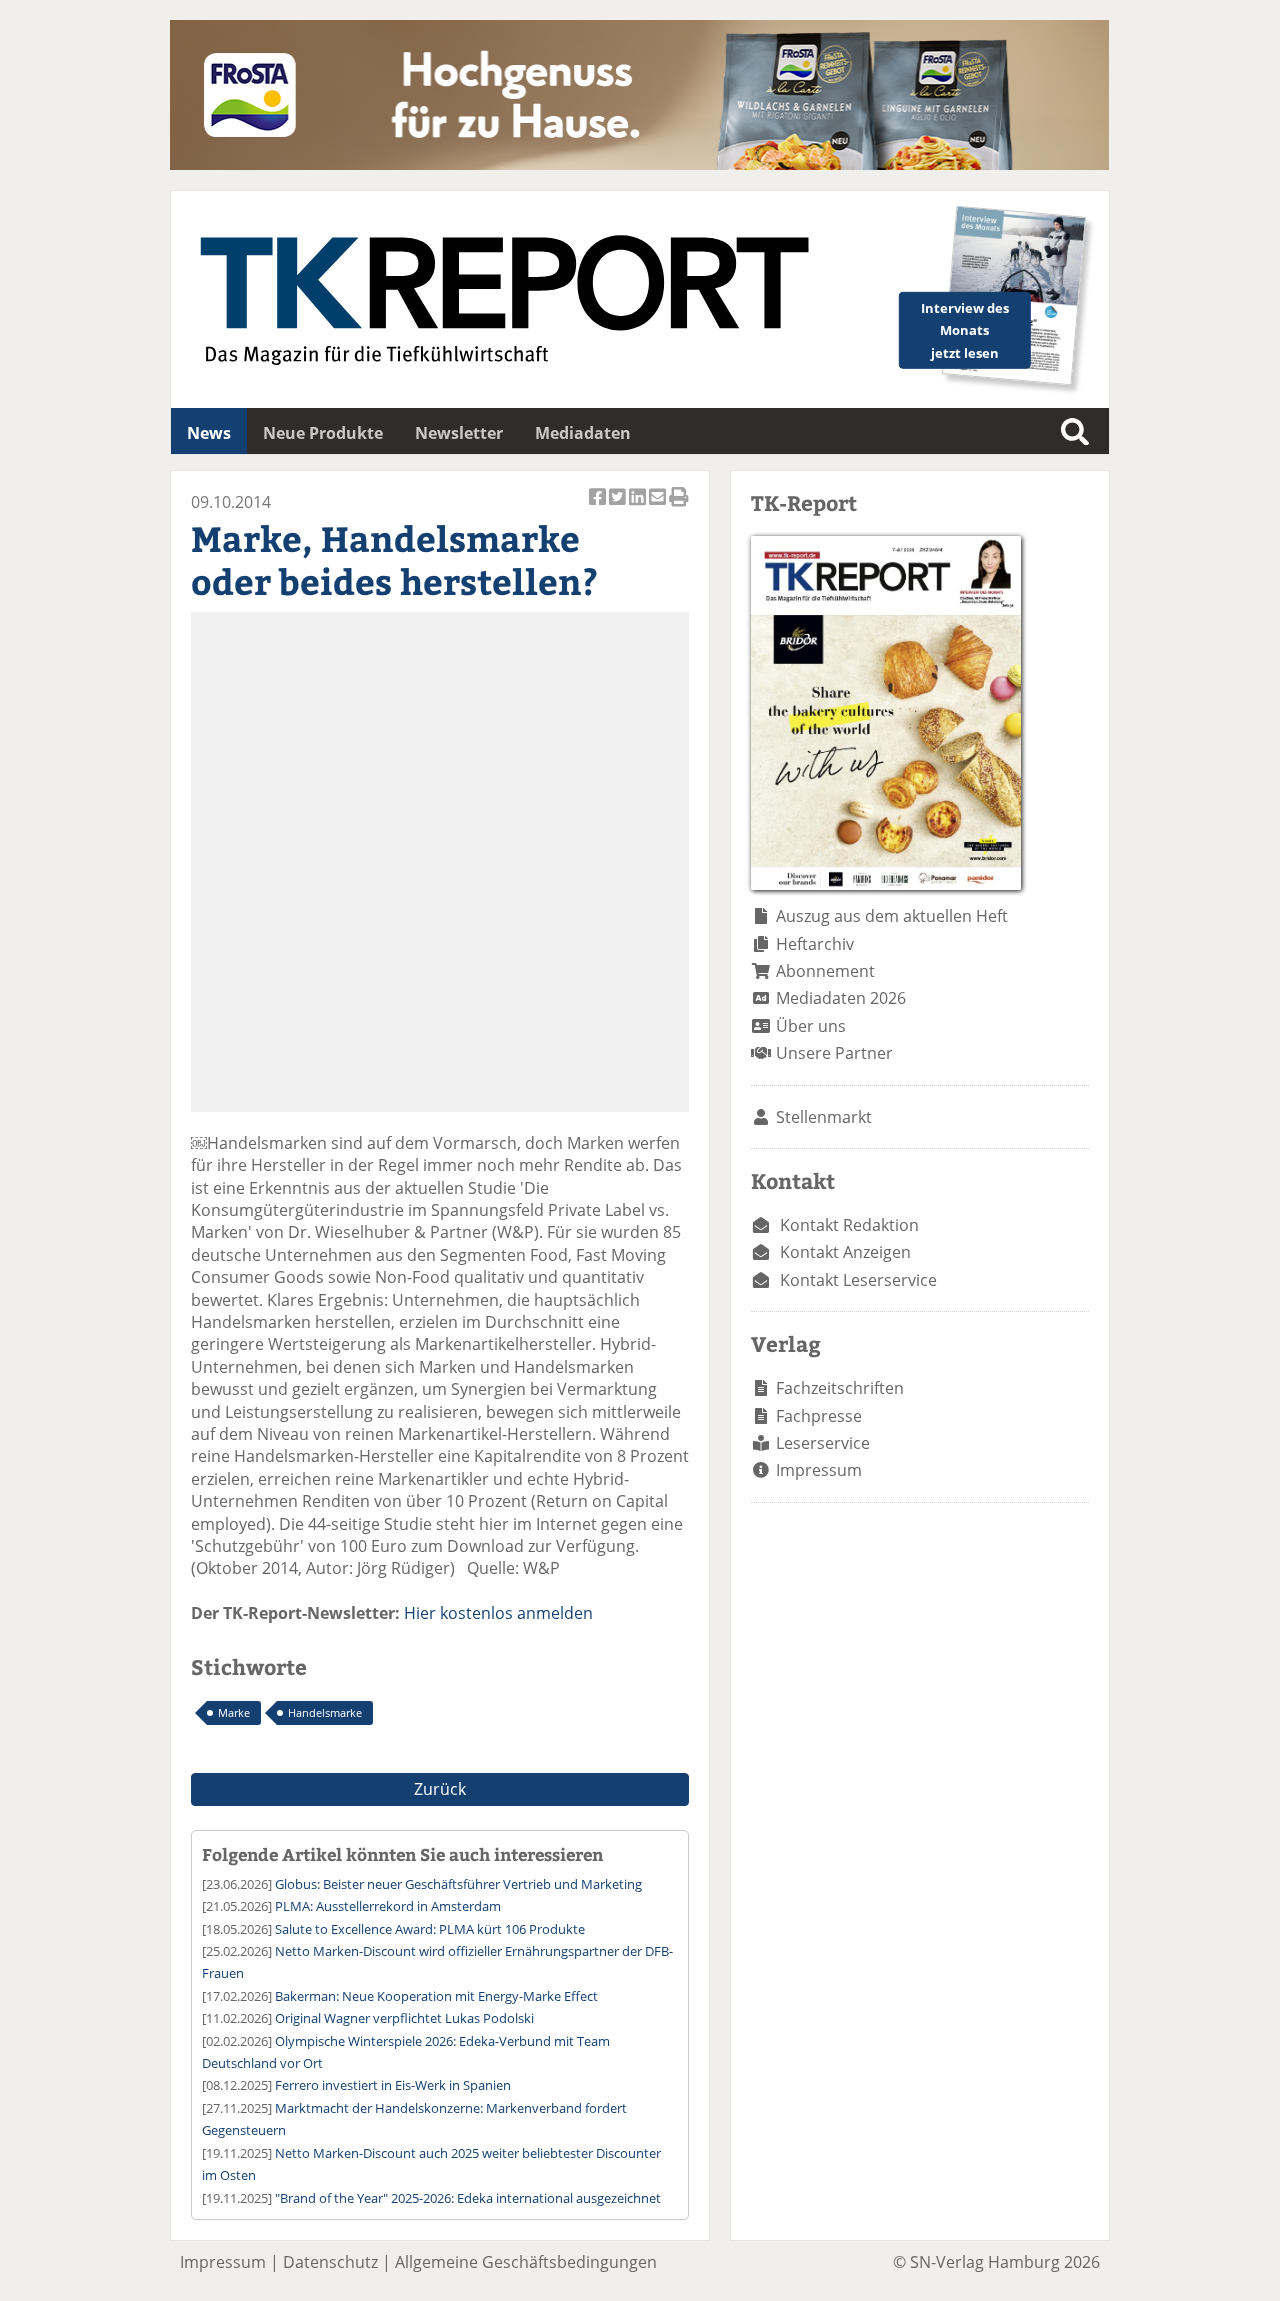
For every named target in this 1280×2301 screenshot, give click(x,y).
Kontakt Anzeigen (845, 1252)
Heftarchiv (815, 944)
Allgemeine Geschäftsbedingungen (526, 2262)
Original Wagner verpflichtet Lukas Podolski (404, 2018)
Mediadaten (583, 433)
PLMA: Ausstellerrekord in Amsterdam (388, 1906)
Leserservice (823, 1443)
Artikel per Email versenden (659, 507)
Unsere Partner (834, 1053)
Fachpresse (819, 1416)
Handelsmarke (325, 1712)
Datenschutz (330, 2262)
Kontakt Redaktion (849, 1225)
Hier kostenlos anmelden (498, 1613)
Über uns (811, 1026)
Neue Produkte (323, 433)
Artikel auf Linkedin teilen (639, 507)
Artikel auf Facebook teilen (599, 507)
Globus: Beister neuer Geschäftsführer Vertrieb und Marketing (458, 1884)
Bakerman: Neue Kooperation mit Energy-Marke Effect (436, 1996)
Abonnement (825, 971)
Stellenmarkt (824, 1117)
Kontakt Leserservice (858, 1280)
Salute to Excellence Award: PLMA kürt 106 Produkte (430, 1929)
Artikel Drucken (679, 507)
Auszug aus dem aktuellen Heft (892, 916)
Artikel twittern (619, 507)
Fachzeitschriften (840, 1388)
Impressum (819, 1470)
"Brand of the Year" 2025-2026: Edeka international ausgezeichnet (468, 2198)
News (209, 433)
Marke (234, 1712)
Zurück (440, 1789)
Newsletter (459, 433)
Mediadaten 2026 (841, 998)
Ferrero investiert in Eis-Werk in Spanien (393, 2085)
